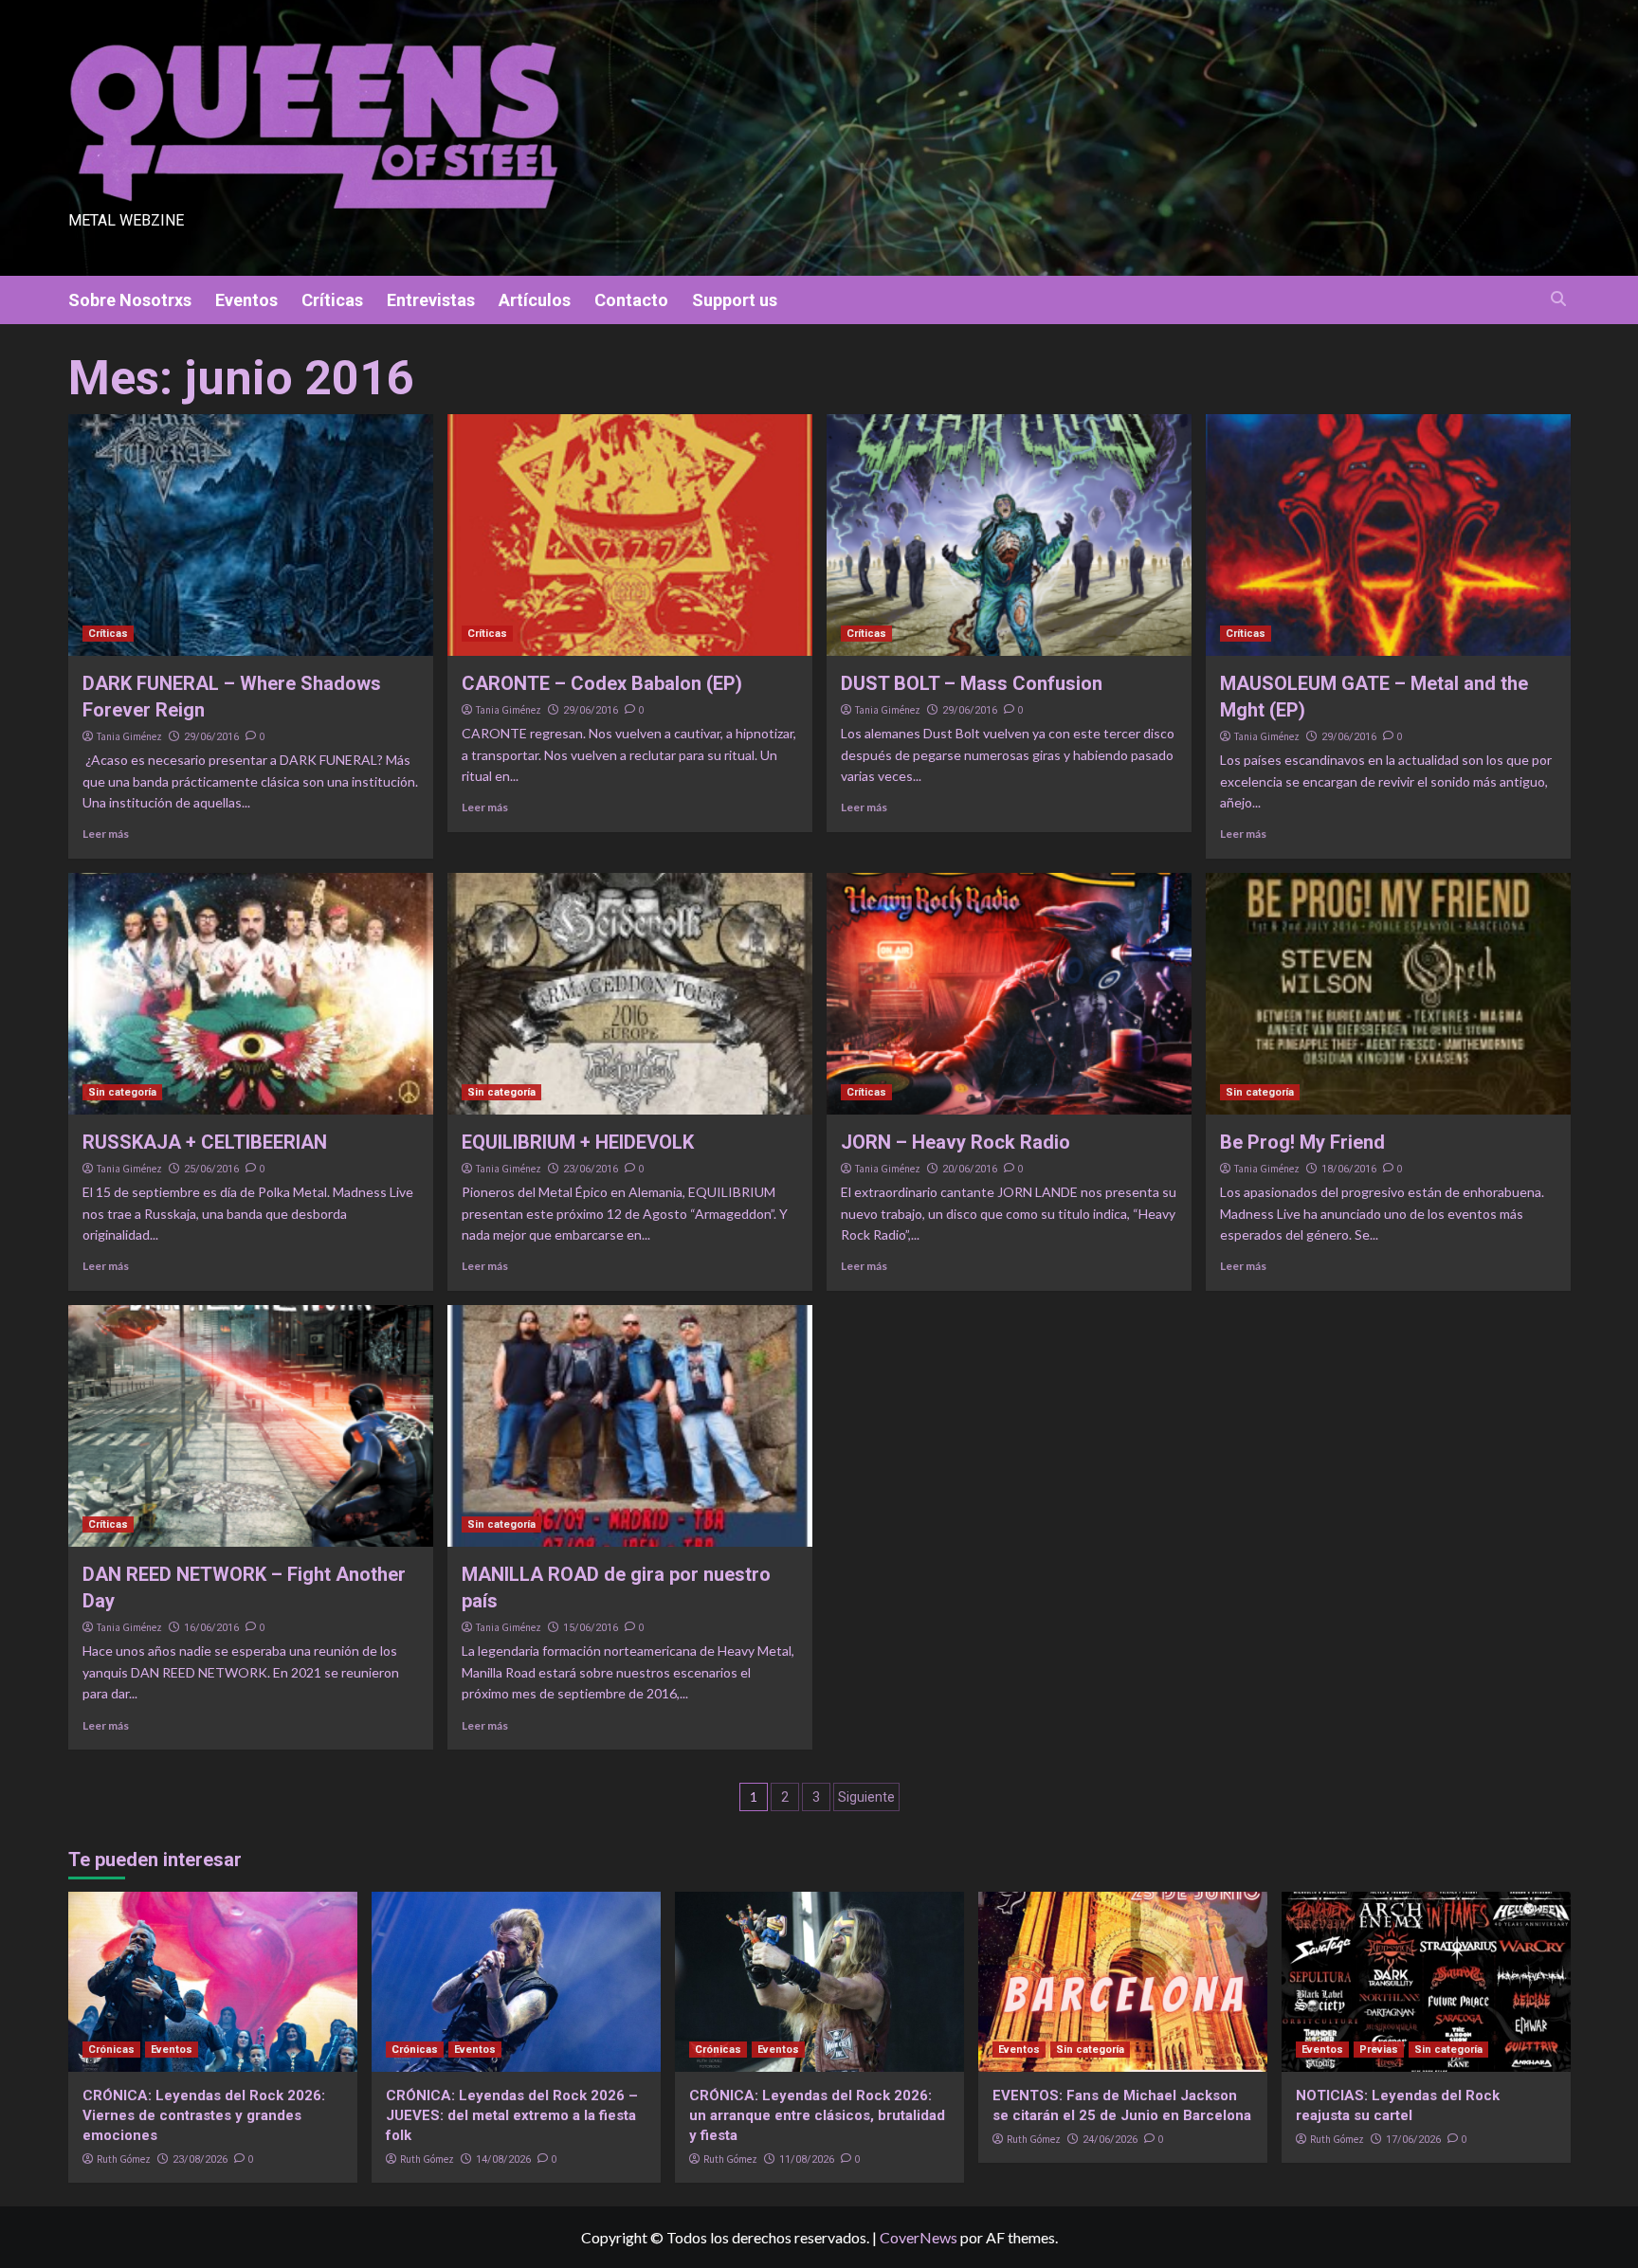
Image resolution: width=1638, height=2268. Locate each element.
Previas (1379, 2050)
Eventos (246, 300)
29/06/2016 (211, 737)
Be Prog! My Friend (1302, 1142)
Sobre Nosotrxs (130, 300)
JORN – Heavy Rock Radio (955, 1142)
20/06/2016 (970, 1169)
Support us (735, 300)
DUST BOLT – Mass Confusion (972, 683)
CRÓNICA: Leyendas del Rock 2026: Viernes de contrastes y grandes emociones (204, 2115)
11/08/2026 (807, 2159)
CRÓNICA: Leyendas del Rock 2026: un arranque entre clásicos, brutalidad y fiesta (817, 2115)
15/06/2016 (591, 1628)
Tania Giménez (129, 736)
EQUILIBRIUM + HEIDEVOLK (578, 1142)
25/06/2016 (211, 1169)
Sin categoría (122, 1092)
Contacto (631, 300)
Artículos (535, 300)
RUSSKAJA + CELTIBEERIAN (205, 1142)
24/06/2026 (1110, 2140)
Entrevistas (431, 300)
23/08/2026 (200, 2159)
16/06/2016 (211, 1628)
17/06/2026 (1413, 2140)
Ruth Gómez (124, 2159)
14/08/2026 (503, 2159)
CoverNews (919, 2237)
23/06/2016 (591, 1169)
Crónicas (111, 2050)
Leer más (106, 834)
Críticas (332, 300)
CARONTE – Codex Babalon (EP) (602, 683)
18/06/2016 (1349, 1169)
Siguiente (866, 1797)
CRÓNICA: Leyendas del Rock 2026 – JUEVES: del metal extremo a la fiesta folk (512, 2115)
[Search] (1559, 299)
